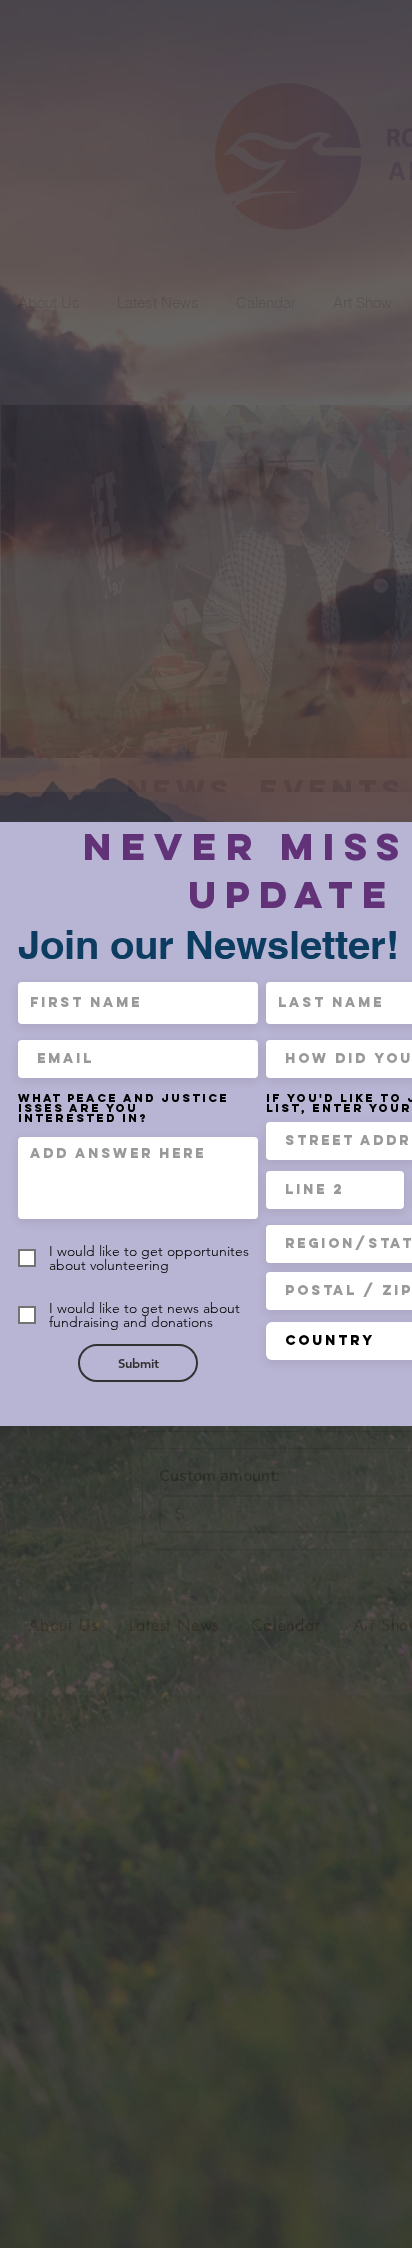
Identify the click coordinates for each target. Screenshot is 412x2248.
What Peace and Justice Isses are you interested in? (123, 1108)
